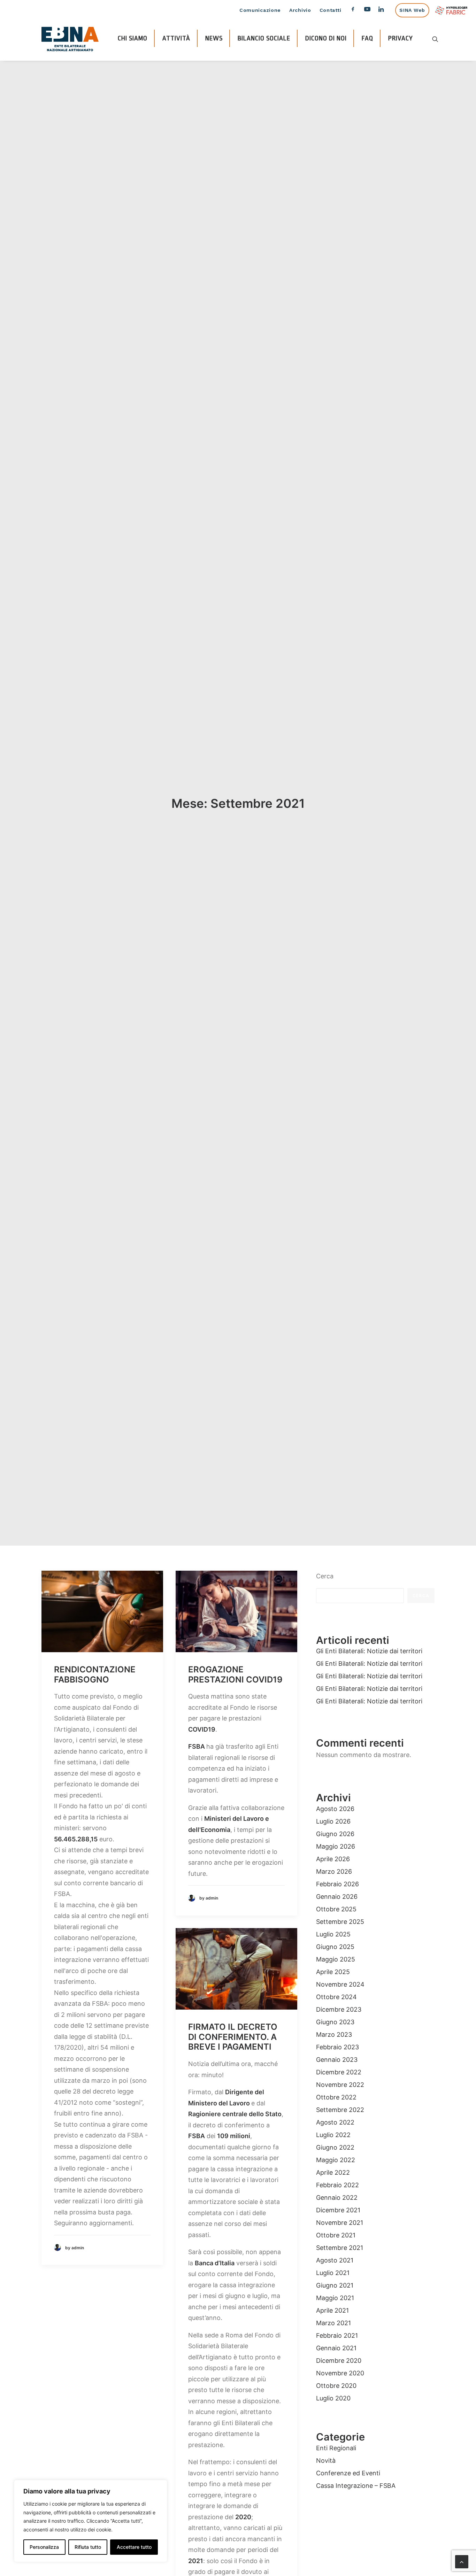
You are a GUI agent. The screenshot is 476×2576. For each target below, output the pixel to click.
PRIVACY (401, 38)
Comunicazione (260, 10)
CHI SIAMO (133, 38)
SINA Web (412, 10)
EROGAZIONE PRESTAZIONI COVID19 (235, 1674)
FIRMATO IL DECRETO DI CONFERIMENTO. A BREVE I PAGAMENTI (233, 2037)
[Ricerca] (435, 39)
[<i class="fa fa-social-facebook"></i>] (353, 11)
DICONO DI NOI (326, 38)
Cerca (325, 1576)
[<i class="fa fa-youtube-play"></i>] (367, 11)
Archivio (300, 10)
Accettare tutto (134, 2547)
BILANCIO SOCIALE (264, 38)
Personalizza (44, 2547)
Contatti (331, 10)
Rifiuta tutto (88, 2547)
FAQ (367, 38)
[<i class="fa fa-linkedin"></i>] (384, 11)
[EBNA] (70, 39)
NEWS (214, 38)
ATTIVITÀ (176, 38)
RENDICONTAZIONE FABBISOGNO (95, 1674)
